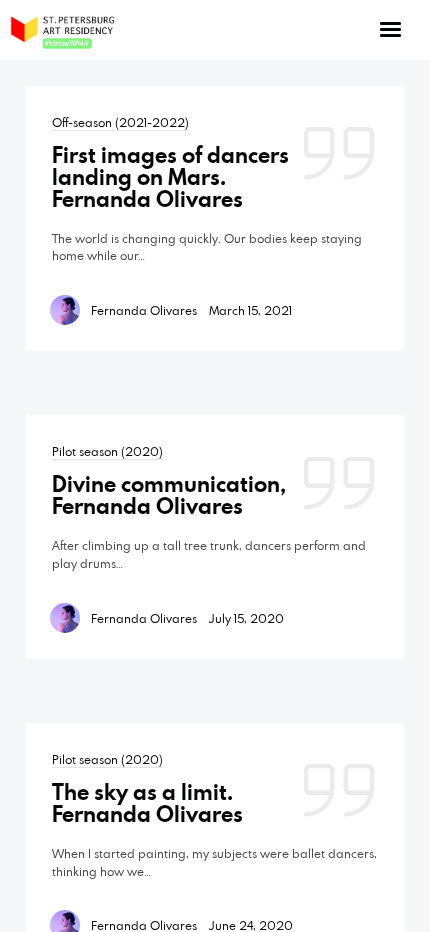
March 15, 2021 (250, 310)
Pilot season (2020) (107, 451)
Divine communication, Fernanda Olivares (169, 495)
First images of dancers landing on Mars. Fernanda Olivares (170, 177)
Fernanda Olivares (144, 310)
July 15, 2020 (246, 618)
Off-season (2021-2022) (120, 122)
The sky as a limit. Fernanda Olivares (147, 803)
